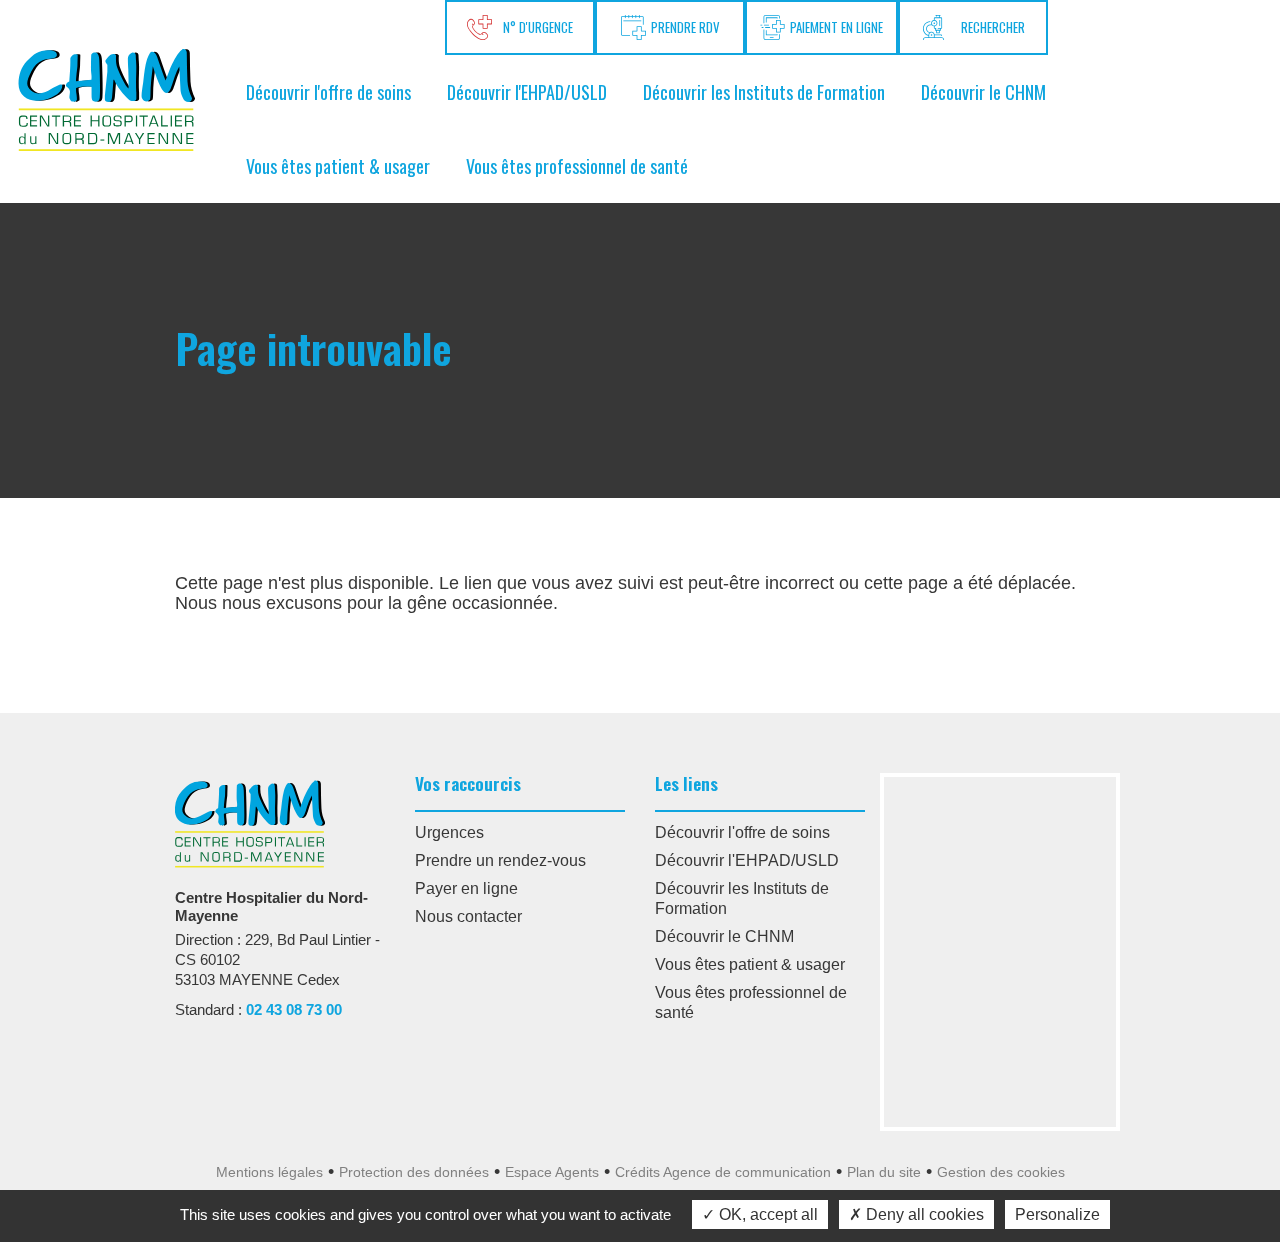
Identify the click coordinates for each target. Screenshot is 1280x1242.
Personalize (1057, 1214)
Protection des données (414, 1172)
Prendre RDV (685, 27)
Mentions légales (269, 1172)
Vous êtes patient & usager (338, 166)
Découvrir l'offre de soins (328, 92)
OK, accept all (766, 1214)
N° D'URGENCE (535, 27)
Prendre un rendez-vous (500, 860)
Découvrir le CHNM (983, 92)
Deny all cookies (923, 1214)
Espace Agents (552, 1172)
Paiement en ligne (836, 27)
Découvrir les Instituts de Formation (764, 92)
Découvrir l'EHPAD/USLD (527, 92)
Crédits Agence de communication (723, 1172)
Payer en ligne (466, 888)
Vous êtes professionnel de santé (577, 166)
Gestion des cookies (1001, 1172)
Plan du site (884, 1172)
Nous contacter (468, 916)
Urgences (449, 832)
